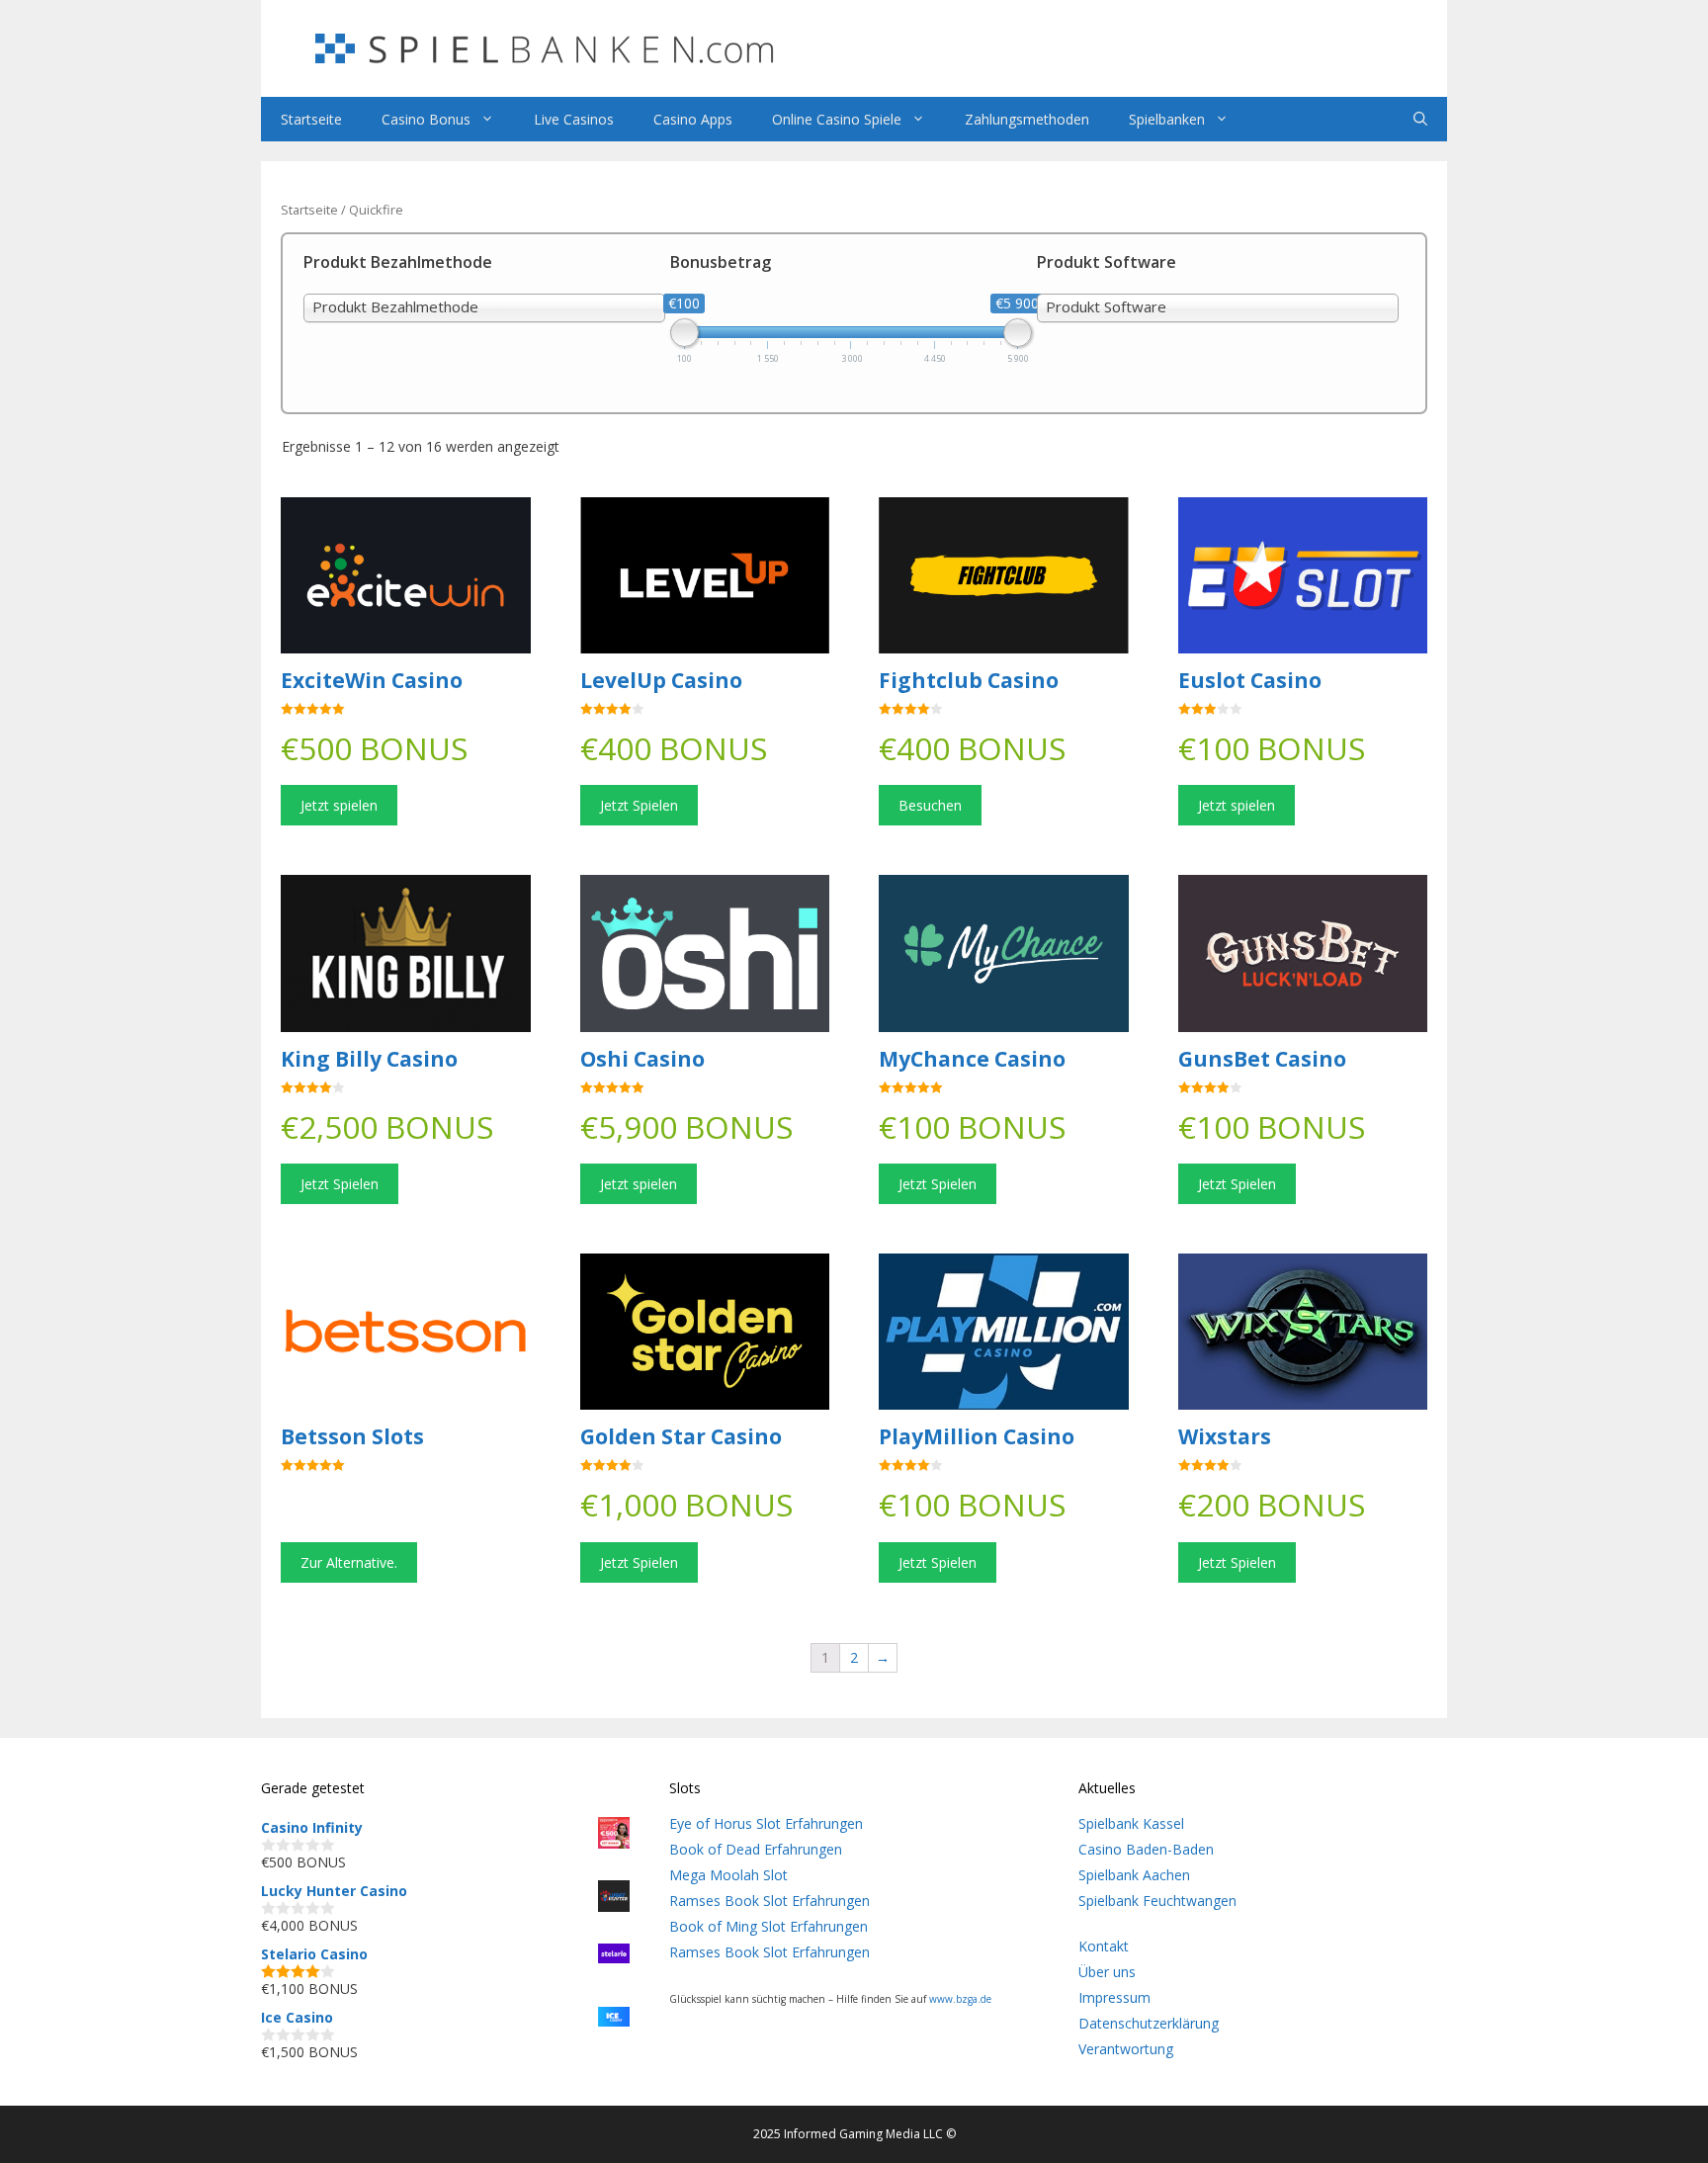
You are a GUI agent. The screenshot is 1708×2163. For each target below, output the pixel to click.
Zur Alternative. (349, 1562)
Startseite (311, 119)
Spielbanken (1167, 119)
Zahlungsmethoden (1027, 119)
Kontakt (1104, 1946)
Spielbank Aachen (1134, 1875)
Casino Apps (693, 119)
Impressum (1114, 1997)
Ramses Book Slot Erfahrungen (769, 1901)
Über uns (1107, 1972)
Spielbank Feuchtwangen (1157, 1901)
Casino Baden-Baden (1146, 1849)
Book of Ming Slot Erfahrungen (769, 1926)
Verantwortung (1126, 2049)
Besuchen (930, 805)
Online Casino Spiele (837, 119)
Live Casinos (574, 119)
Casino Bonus (426, 119)
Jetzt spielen (339, 805)
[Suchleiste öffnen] (1420, 119)
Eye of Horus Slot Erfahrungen (766, 1823)
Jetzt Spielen (639, 805)
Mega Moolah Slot (728, 1875)
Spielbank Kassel (1131, 1823)
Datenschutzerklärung (1149, 2023)
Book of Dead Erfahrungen (756, 1849)
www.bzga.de (960, 1999)
